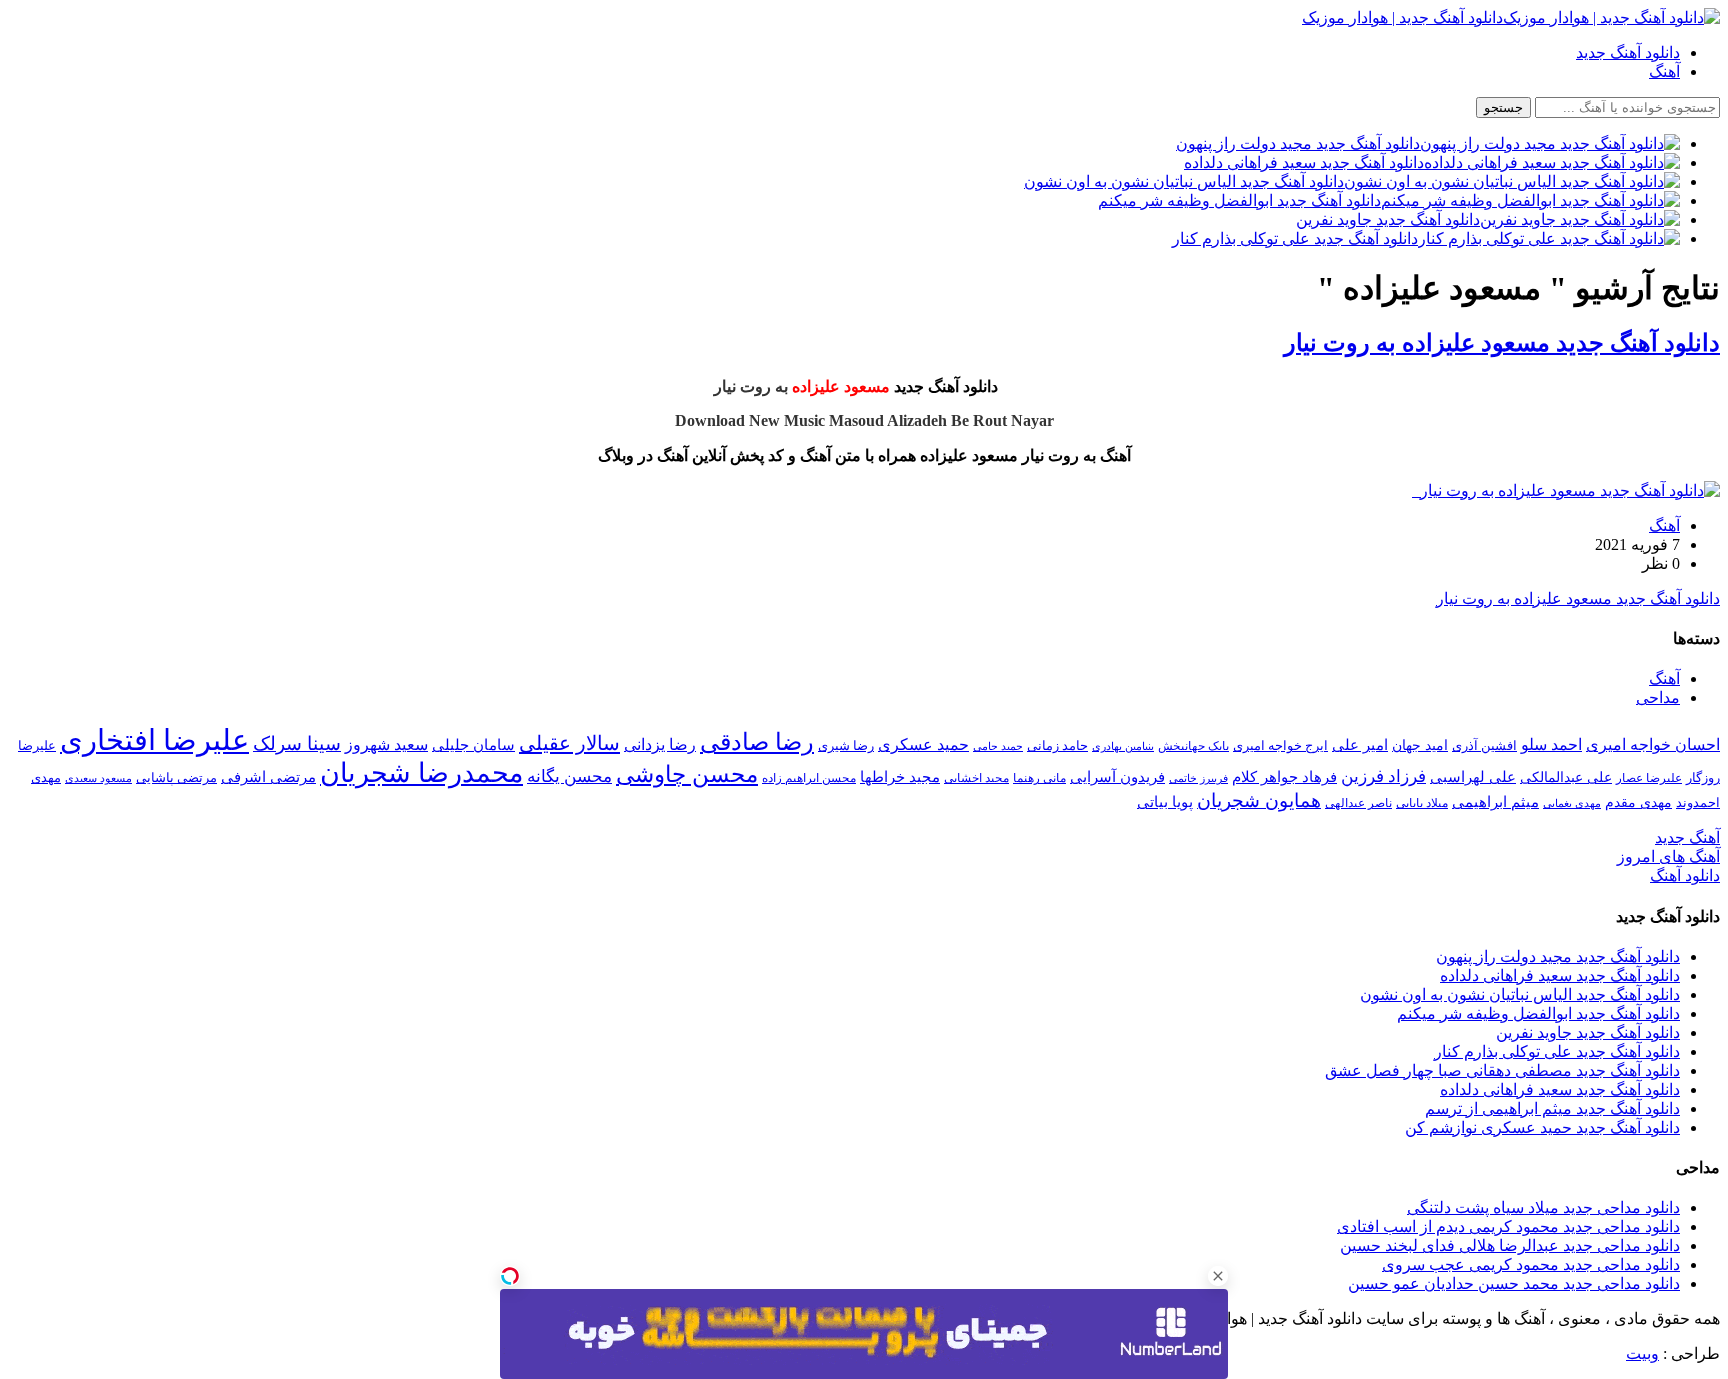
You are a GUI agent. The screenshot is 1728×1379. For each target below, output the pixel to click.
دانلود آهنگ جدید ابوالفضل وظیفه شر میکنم (1538, 1013)
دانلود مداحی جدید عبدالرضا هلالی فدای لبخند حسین (1510, 1245)
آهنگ (1664, 71)
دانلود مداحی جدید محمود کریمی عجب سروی (1531, 1264)
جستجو (1503, 107)
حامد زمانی (1057, 746)
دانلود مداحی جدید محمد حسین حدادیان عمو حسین (1514, 1283)
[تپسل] (510, 1276)
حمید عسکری (923, 744)
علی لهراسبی (1473, 776)
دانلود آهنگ (1685, 875)
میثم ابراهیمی (1495, 802)
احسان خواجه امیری (1653, 744)
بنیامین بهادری (1123, 746)
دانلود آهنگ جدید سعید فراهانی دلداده (1560, 975)
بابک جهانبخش (1193, 746)
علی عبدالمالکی (1566, 777)
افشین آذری (1484, 745)
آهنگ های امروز (1668, 856)
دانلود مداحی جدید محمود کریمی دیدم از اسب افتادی (1508, 1226)
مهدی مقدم (1638, 802)
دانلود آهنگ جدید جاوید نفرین (1588, 1032)
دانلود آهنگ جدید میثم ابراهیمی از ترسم (1552, 1108)
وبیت (1642, 1353)
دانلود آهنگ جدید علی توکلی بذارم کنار (1557, 1051)
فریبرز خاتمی (1198, 778)
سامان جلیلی (473, 745)
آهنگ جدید (1687, 837)
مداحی (1658, 697)
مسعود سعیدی (98, 778)
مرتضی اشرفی (268, 777)
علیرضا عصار (1649, 778)
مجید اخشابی (976, 778)
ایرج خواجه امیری (1280, 745)
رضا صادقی (757, 742)
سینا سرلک (297, 743)
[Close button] (1218, 1276)
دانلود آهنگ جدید (1628, 52)
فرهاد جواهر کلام (1284, 777)
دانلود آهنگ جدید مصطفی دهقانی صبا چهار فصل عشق (1502, 1070)
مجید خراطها (900, 776)
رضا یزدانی (660, 744)
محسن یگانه (569, 776)
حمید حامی (998, 746)
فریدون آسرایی (1117, 776)
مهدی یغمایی (1572, 803)
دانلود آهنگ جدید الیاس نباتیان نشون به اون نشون (1520, 994)
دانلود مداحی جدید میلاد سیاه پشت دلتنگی (1543, 1207)
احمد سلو (1551, 744)
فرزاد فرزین (1383, 776)
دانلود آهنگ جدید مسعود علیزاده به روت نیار (1502, 343)
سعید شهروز (386, 744)
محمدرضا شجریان (421, 773)
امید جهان (1420, 745)
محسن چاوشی (687, 774)
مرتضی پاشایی (176, 777)
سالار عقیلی (569, 743)
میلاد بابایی (1422, 803)
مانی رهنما (1039, 778)
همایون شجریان (1259, 800)
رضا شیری (846, 745)
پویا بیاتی (1165, 801)
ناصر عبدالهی (1358, 803)
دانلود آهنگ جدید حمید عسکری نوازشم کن (1542, 1127)
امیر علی (1360, 745)
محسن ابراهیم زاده (809, 778)
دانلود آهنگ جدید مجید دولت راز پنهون (1558, 956)
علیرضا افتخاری (154, 740)
